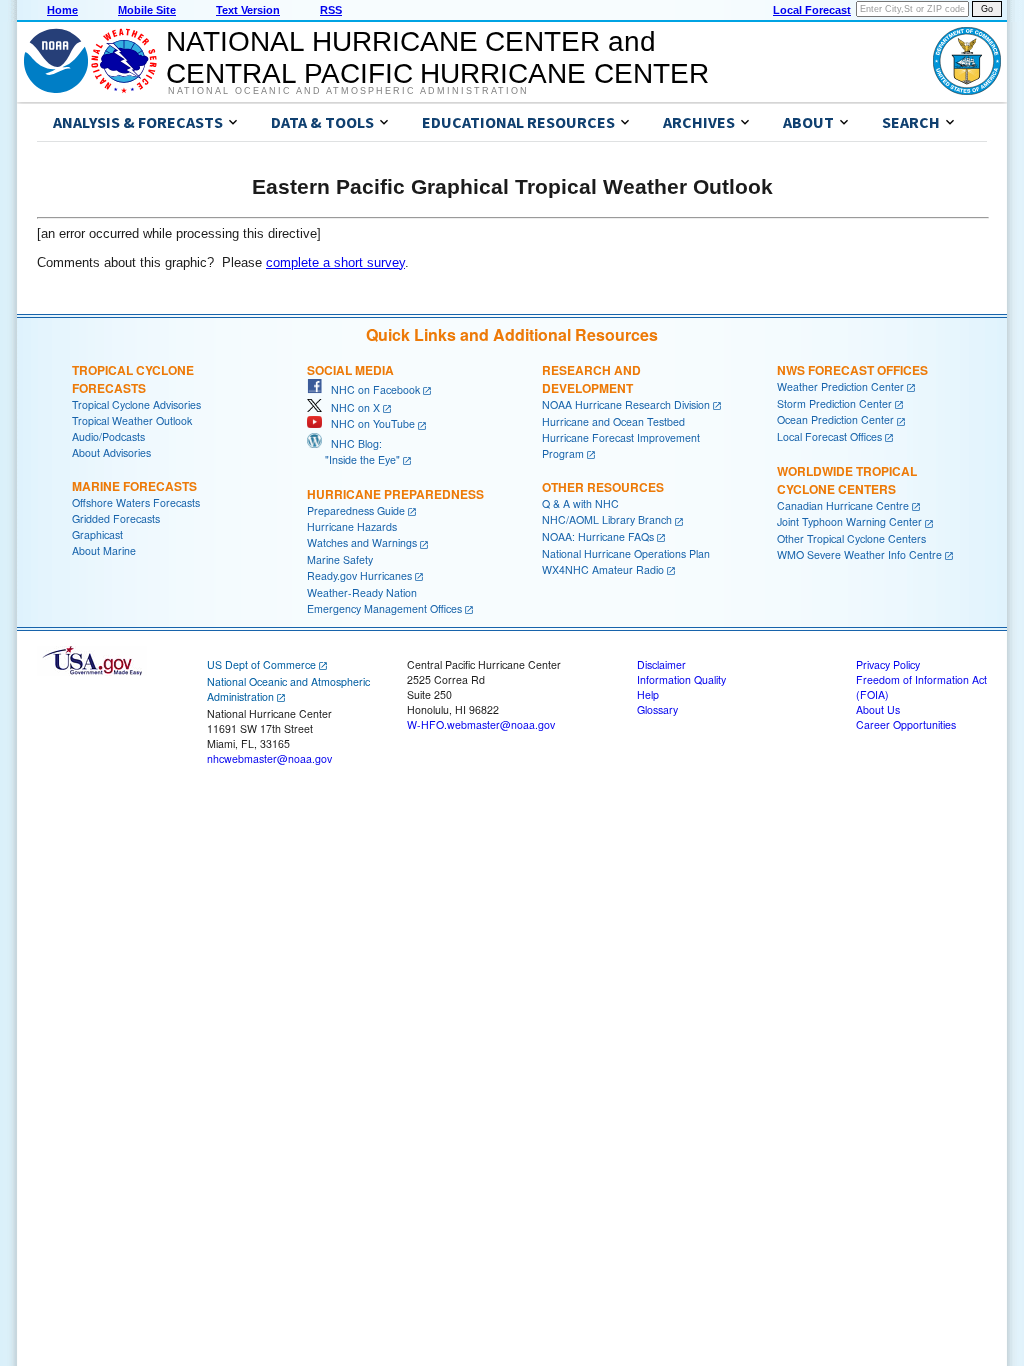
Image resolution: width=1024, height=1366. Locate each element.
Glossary (657, 709)
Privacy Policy (888, 664)
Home (62, 10)
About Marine (104, 550)
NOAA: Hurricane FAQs (598, 536)
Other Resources (603, 487)
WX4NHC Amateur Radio (603, 569)
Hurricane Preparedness (395, 494)
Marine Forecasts (134, 486)
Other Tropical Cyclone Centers (851, 538)
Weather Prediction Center (840, 386)
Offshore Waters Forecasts (136, 502)
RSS (331, 10)
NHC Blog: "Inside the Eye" (353, 451)
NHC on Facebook (371, 389)
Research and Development (591, 379)
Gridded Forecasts (116, 518)
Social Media (350, 370)
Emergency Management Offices (384, 608)
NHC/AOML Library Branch (607, 519)
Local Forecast (812, 10)
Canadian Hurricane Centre (843, 505)
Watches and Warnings (362, 542)
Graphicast (97, 534)
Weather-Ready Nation (362, 592)
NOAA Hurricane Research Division (626, 404)
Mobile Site (147, 10)
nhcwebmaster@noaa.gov (269, 758)
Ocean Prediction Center (835, 419)
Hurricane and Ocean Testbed (613, 421)
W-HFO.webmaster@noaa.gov (481, 724)
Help (648, 694)
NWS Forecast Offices (852, 370)
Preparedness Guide (356, 510)
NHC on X (351, 407)
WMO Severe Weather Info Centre (859, 554)
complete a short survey (335, 262)
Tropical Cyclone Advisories (136, 404)
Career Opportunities (906, 724)
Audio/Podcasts (108, 436)
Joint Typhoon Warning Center (849, 521)
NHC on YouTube (368, 423)
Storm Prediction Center (834, 403)
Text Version (248, 10)
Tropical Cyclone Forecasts (133, 379)
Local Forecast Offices (829, 436)
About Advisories (111, 452)
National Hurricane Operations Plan (626, 553)
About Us (878, 709)
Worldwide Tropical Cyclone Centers (847, 480)
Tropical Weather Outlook (132, 420)
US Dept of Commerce (261, 664)
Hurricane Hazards (352, 526)
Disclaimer (661, 664)
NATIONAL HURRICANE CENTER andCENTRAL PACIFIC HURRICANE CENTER (437, 57)
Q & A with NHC (580, 503)
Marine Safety (340, 559)
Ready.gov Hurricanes (359, 575)
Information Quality (681, 679)
